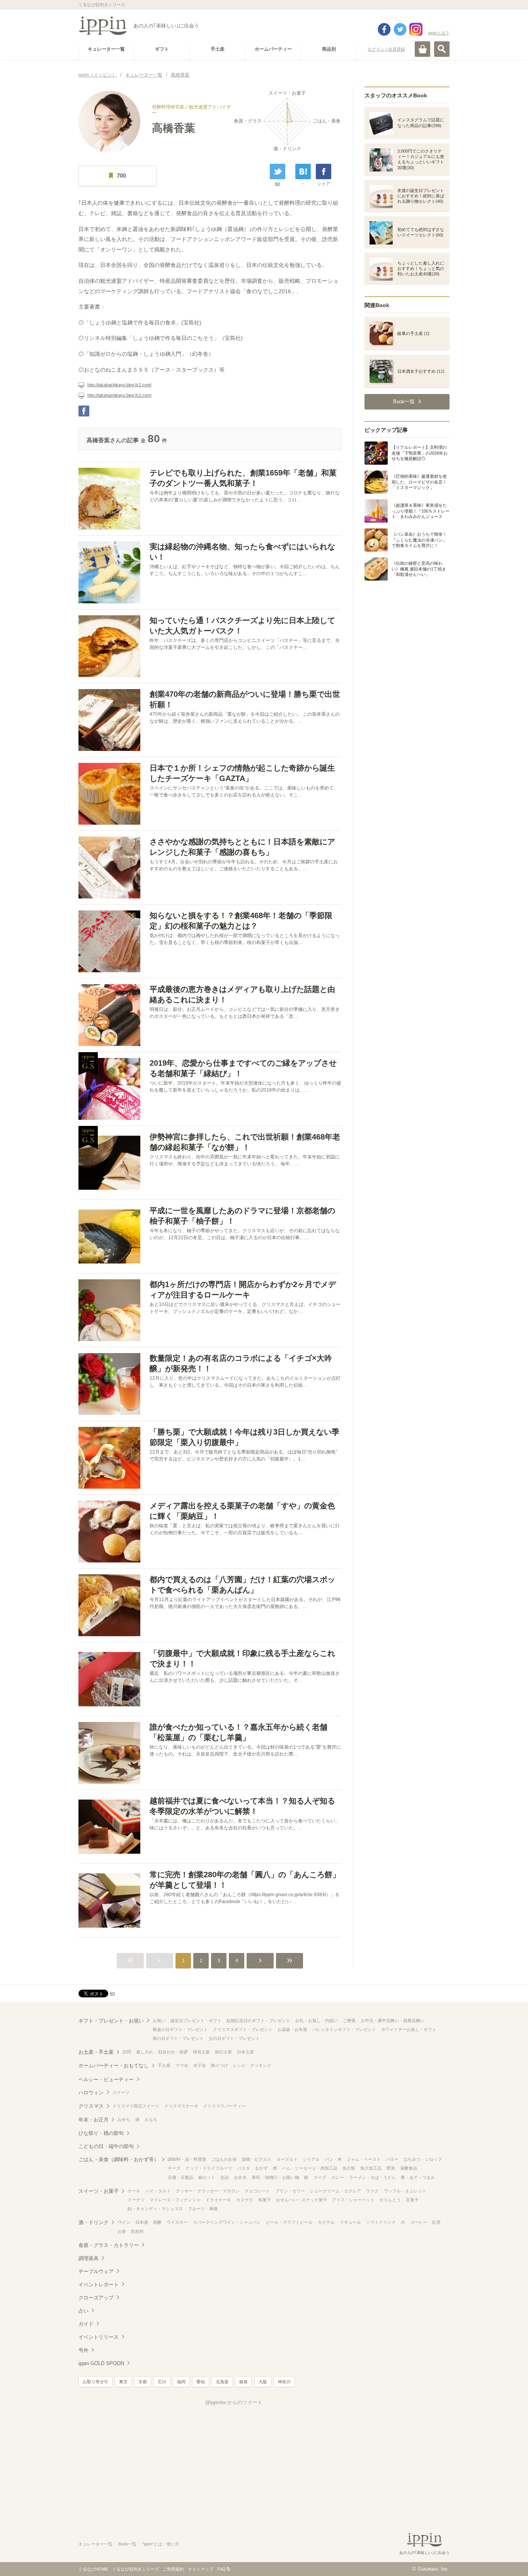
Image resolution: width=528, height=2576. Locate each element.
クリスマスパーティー (225, 2106)
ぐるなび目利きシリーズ (135, 2569)
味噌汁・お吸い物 (282, 2177)
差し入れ (145, 2052)
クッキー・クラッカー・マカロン (208, 2191)
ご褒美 (349, 2021)
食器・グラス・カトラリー (109, 2245)
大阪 (263, 2382)
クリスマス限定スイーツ (136, 2106)
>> (290, 1961)
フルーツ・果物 (203, 2209)
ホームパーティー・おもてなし (114, 2066)
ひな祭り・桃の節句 (101, 2133)
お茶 (122, 2231)
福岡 (181, 2382)
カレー (338, 2177)
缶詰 (225, 2177)
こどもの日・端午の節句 (106, 2146)
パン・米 (333, 2159)
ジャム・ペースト (364, 2159)
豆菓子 (412, 2200)
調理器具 (89, 2258)
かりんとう (390, 2200)
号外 (83, 2350)
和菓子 (265, 2200)
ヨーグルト (287, 2159)
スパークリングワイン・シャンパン (227, 2222)
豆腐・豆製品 (181, 2177)
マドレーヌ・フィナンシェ (175, 2200)
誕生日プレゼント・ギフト (196, 2021)
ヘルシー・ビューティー (106, 2079)
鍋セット (207, 2177)
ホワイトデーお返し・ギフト (409, 2029)
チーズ (174, 2168)
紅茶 (436, 2222)
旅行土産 (223, 2052)
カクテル (326, 2222)
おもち (151, 2119)
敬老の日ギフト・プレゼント (180, 2029)
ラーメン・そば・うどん (372, 2177)
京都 (143, 2382)
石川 (162, 2382)
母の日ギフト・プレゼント (178, 2038)
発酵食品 (409, 2168)
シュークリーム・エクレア (336, 2191)
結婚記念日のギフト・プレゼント (258, 2021)
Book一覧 (127, 2544)
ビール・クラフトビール (289, 2222)
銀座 (244, 2382)
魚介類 (349, 2168)
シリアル (311, 2159)
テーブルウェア (96, 2271)
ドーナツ (136, 2200)
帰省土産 (201, 2052)
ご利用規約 (173, 2569)
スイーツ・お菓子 (99, 2191)
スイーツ (121, 2092)
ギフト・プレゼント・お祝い (111, 2021)
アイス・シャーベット (353, 2200)
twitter (400, 29)
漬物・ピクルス (256, 2159)
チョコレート (257, 2191)
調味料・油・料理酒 (187, 2159)
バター (392, 2159)
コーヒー (419, 2222)
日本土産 (245, 2052)
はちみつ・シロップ (423, 2159)
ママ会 (182, 2065)
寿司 (256, 2177)
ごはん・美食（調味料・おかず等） (119, 2159)
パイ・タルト (158, 2191)
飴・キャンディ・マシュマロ (155, 2209)
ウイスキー (177, 2222)
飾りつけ (220, 2065)
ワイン (124, 2222)
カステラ (245, 2200)
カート (422, 49)
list (278, 183)
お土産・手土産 (96, 2052)
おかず (261, 2168)
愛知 (201, 2382)
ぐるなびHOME (93, 2569)
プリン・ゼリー (290, 2191)
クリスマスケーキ (181, 2106)
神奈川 (284, 2382)
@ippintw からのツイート (234, 2402)
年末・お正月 (94, 2120)
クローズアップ (96, 2298)
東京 (123, 2382)
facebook (384, 29)
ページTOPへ (507, 2559)
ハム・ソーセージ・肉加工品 (310, 2168)
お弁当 (240, 2177)
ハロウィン (91, 2093)
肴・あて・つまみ (418, 2177)
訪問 (127, 2052)
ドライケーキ (218, 2200)
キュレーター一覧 (95, 2544)
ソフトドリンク (381, 2222)
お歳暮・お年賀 (292, 2029)
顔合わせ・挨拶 (173, 2052)
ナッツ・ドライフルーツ (209, 2168)
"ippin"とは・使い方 (161, 2544)
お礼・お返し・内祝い (317, 2021)
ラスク (372, 2191)
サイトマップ (201, 2569)
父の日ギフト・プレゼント (234, 2038)
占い (83, 2311)
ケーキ (134, 2191)
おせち (124, 2119)
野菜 (391, 2168)
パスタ (244, 2168)
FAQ (221, 2569)
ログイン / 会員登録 (386, 49)
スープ (320, 2177)
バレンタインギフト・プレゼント (344, 2029)
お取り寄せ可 (95, 2382)
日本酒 (142, 2222)
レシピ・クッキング (252, 2065)
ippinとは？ (439, 33)
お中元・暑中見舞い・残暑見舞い (393, 2021)
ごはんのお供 (224, 2159)
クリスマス (91, 2106)
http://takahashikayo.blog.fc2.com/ (119, 385)
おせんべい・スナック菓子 (301, 2200)
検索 (442, 49)
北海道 (222, 2382)
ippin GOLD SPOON (101, 2363)
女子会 (200, 2065)
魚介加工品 (371, 2168)
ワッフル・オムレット (405, 2191)
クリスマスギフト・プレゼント (243, 2029)
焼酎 (157, 2222)
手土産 (164, 2065)
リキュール (350, 2222)
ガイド (86, 2324)
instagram (416, 29)
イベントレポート (99, 2285)
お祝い (159, 2021)
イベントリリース (99, 2337)
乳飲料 (137, 2231)
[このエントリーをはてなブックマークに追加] (303, 172)
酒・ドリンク (94, 2222)
